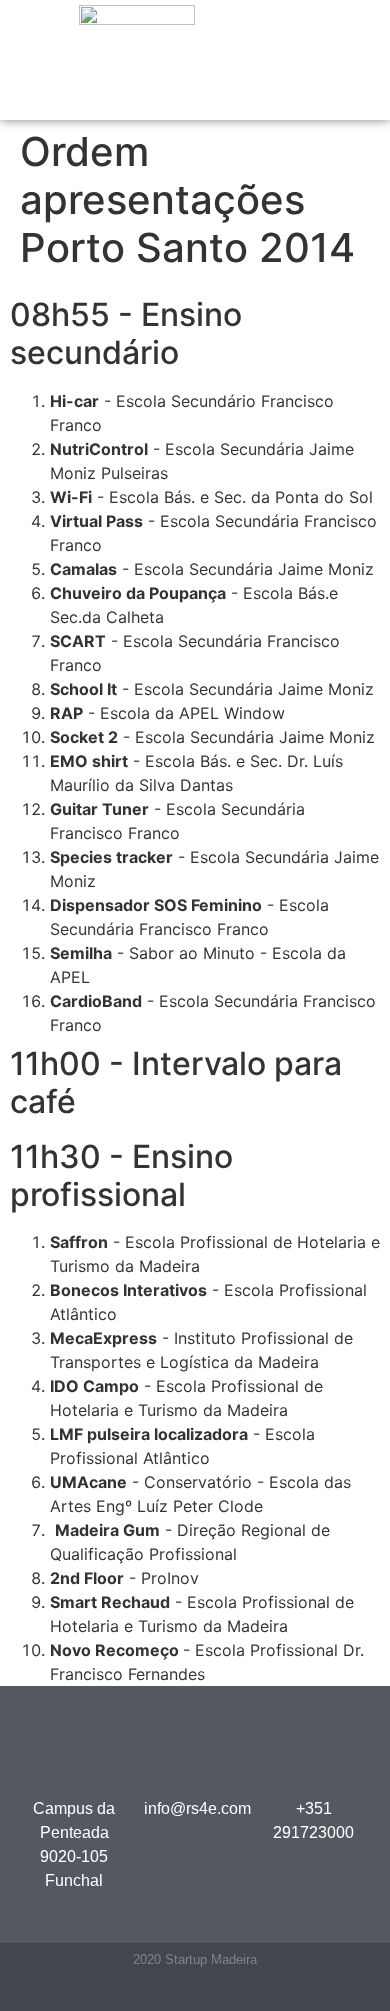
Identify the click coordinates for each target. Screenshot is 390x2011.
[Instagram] (253, 1993)
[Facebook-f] (136, 1993)
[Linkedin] (175, 1993)
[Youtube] (214, 1993)
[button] (250, 60)
